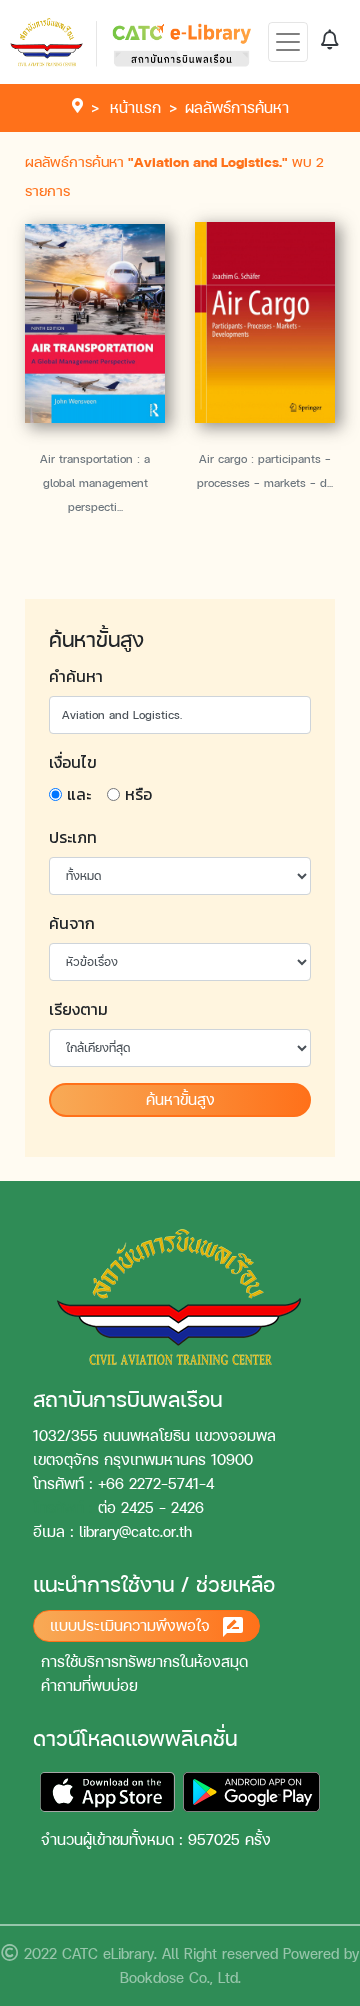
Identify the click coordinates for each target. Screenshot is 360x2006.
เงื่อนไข (73, 762)
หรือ (138, 794)
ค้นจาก (72, 923)
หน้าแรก (135, 107)
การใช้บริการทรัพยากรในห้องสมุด (144, 1661)
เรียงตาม (78, 1009)
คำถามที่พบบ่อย (89, 1685)
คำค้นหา (76, 676)
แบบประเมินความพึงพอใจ (132, 1625)
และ (79, 794)
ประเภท (73, 837)
